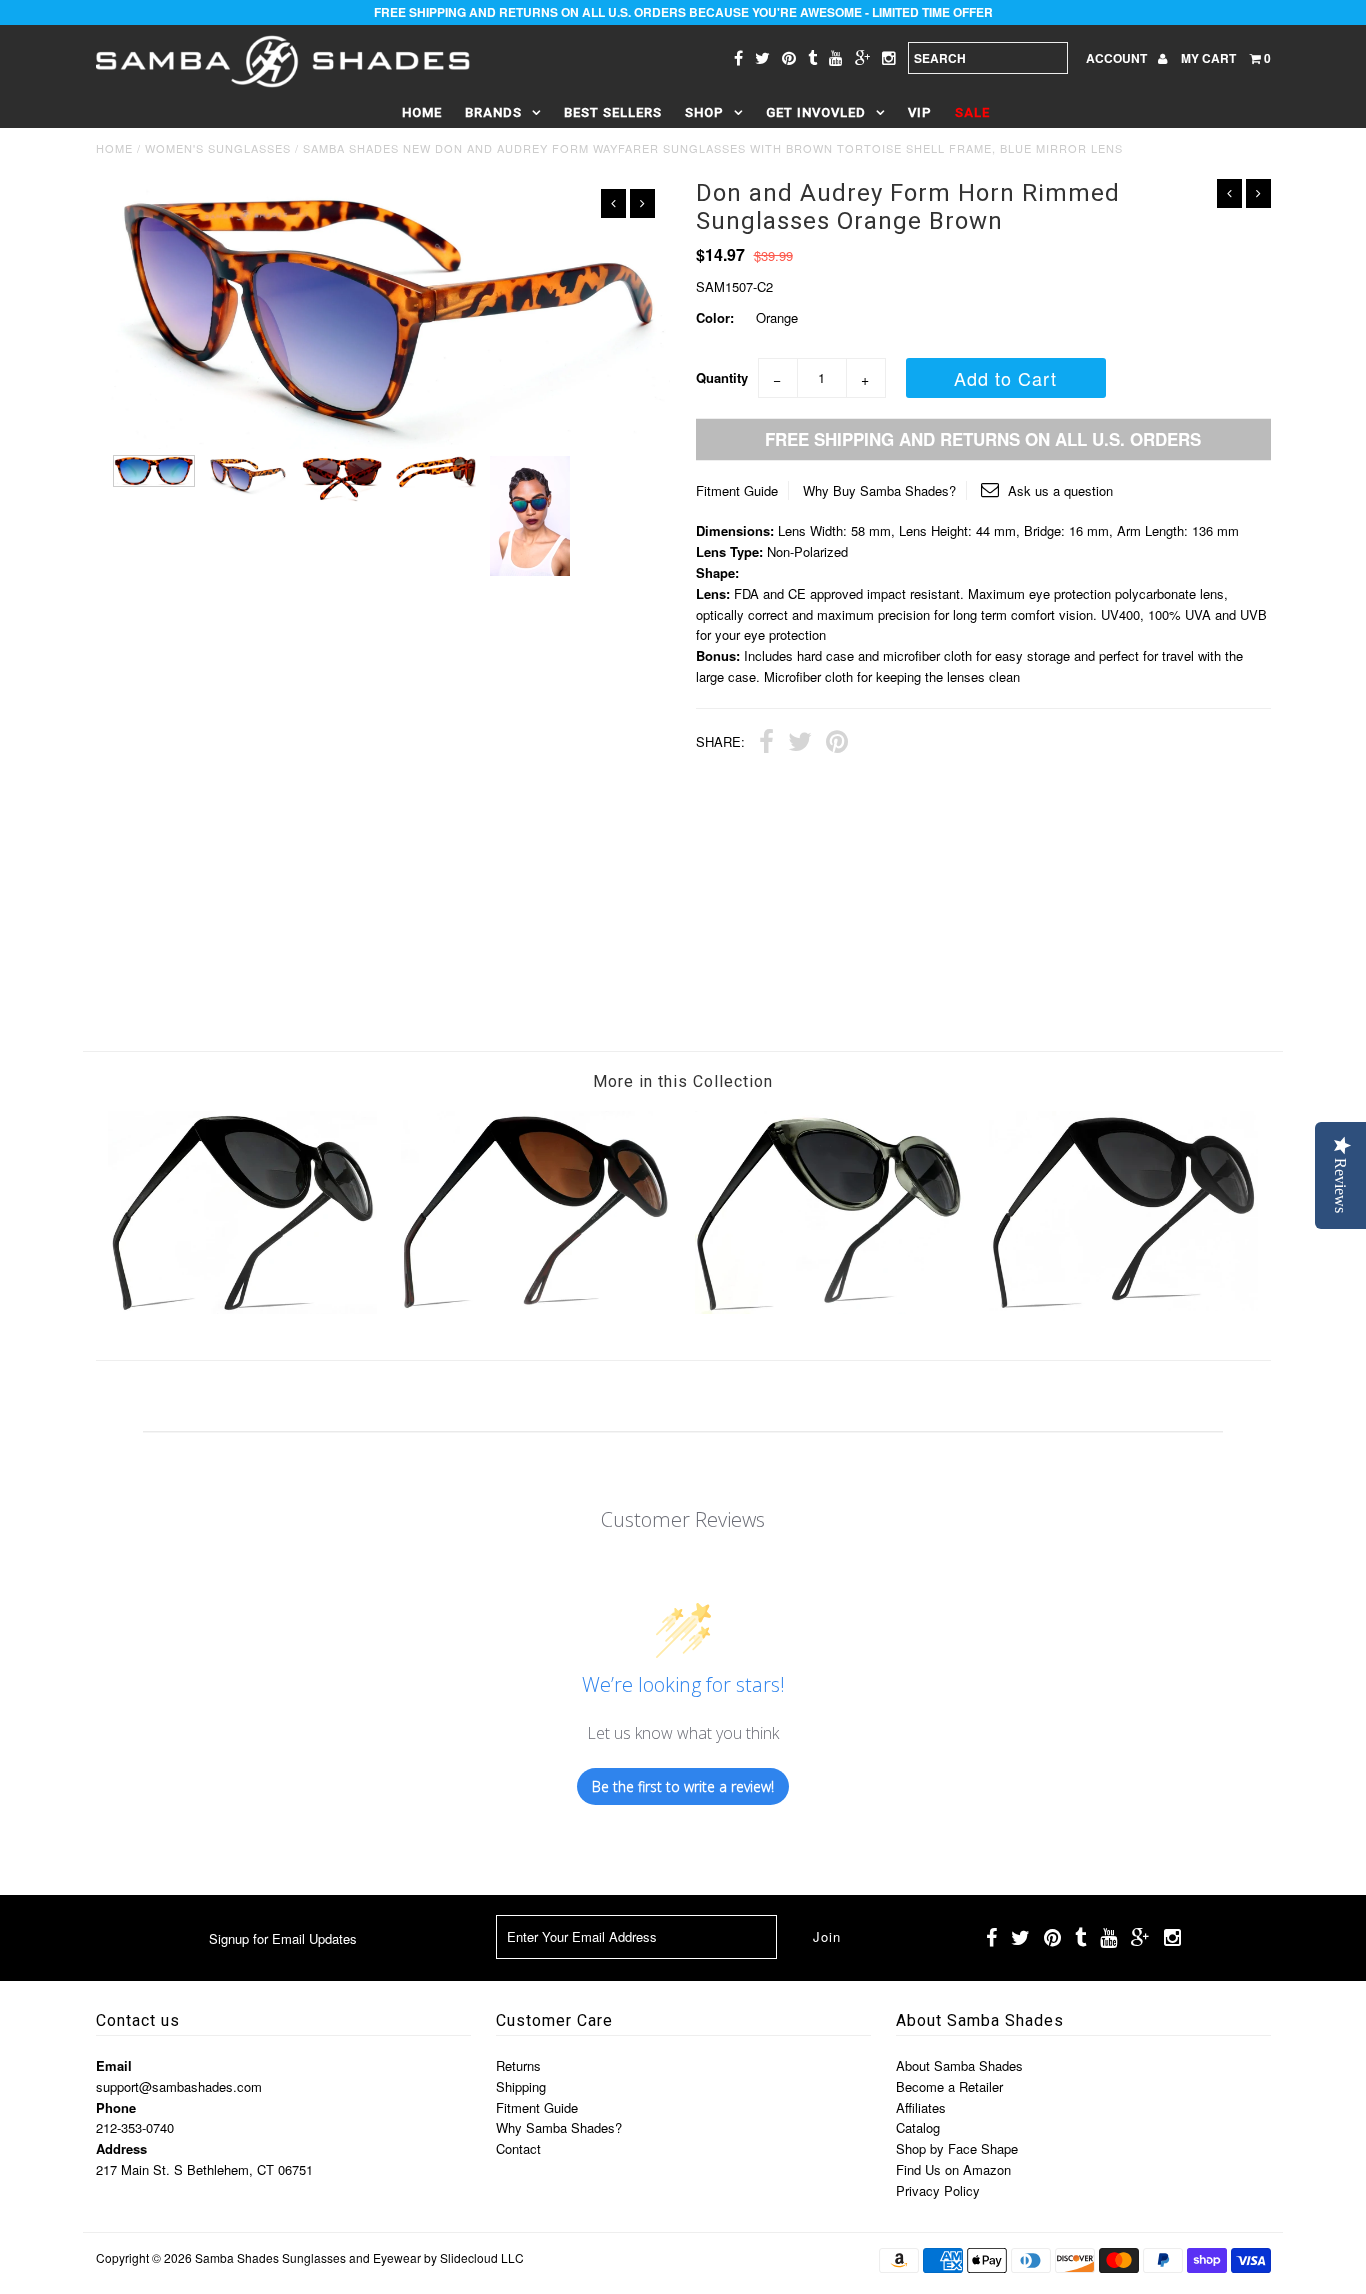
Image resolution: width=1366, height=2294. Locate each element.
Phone (116, 2107)
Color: (715, 317)
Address (121, 2148)
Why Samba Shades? (559, 2127)
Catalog (918, 2127)
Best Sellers (613, 112)
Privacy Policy (938, 2190)
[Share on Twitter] (800, 744)
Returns (518, 2065)
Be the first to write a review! (683, 1786)
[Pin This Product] (837, 744)
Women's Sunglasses (218, 148)
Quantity (722, 377)
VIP (920, 112)
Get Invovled (816, 112)
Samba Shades (237, 2257)
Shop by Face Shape (957, 2148)
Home (422, 112)
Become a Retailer (949, 2086)
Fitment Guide (737, 490)
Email (114, 2065)
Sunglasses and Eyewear (351, 2257)
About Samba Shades (959, 2065)
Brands (493, 112)
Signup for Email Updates (283, 1938)
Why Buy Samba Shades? (879, 490)
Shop (704, 112)
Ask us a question (1058, 490)
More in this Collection (683, 1081)
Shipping (521, 2086)
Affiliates (921, 2107)
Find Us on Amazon (953, 2169)
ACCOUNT (1118, 58)
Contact (518, 2148)
